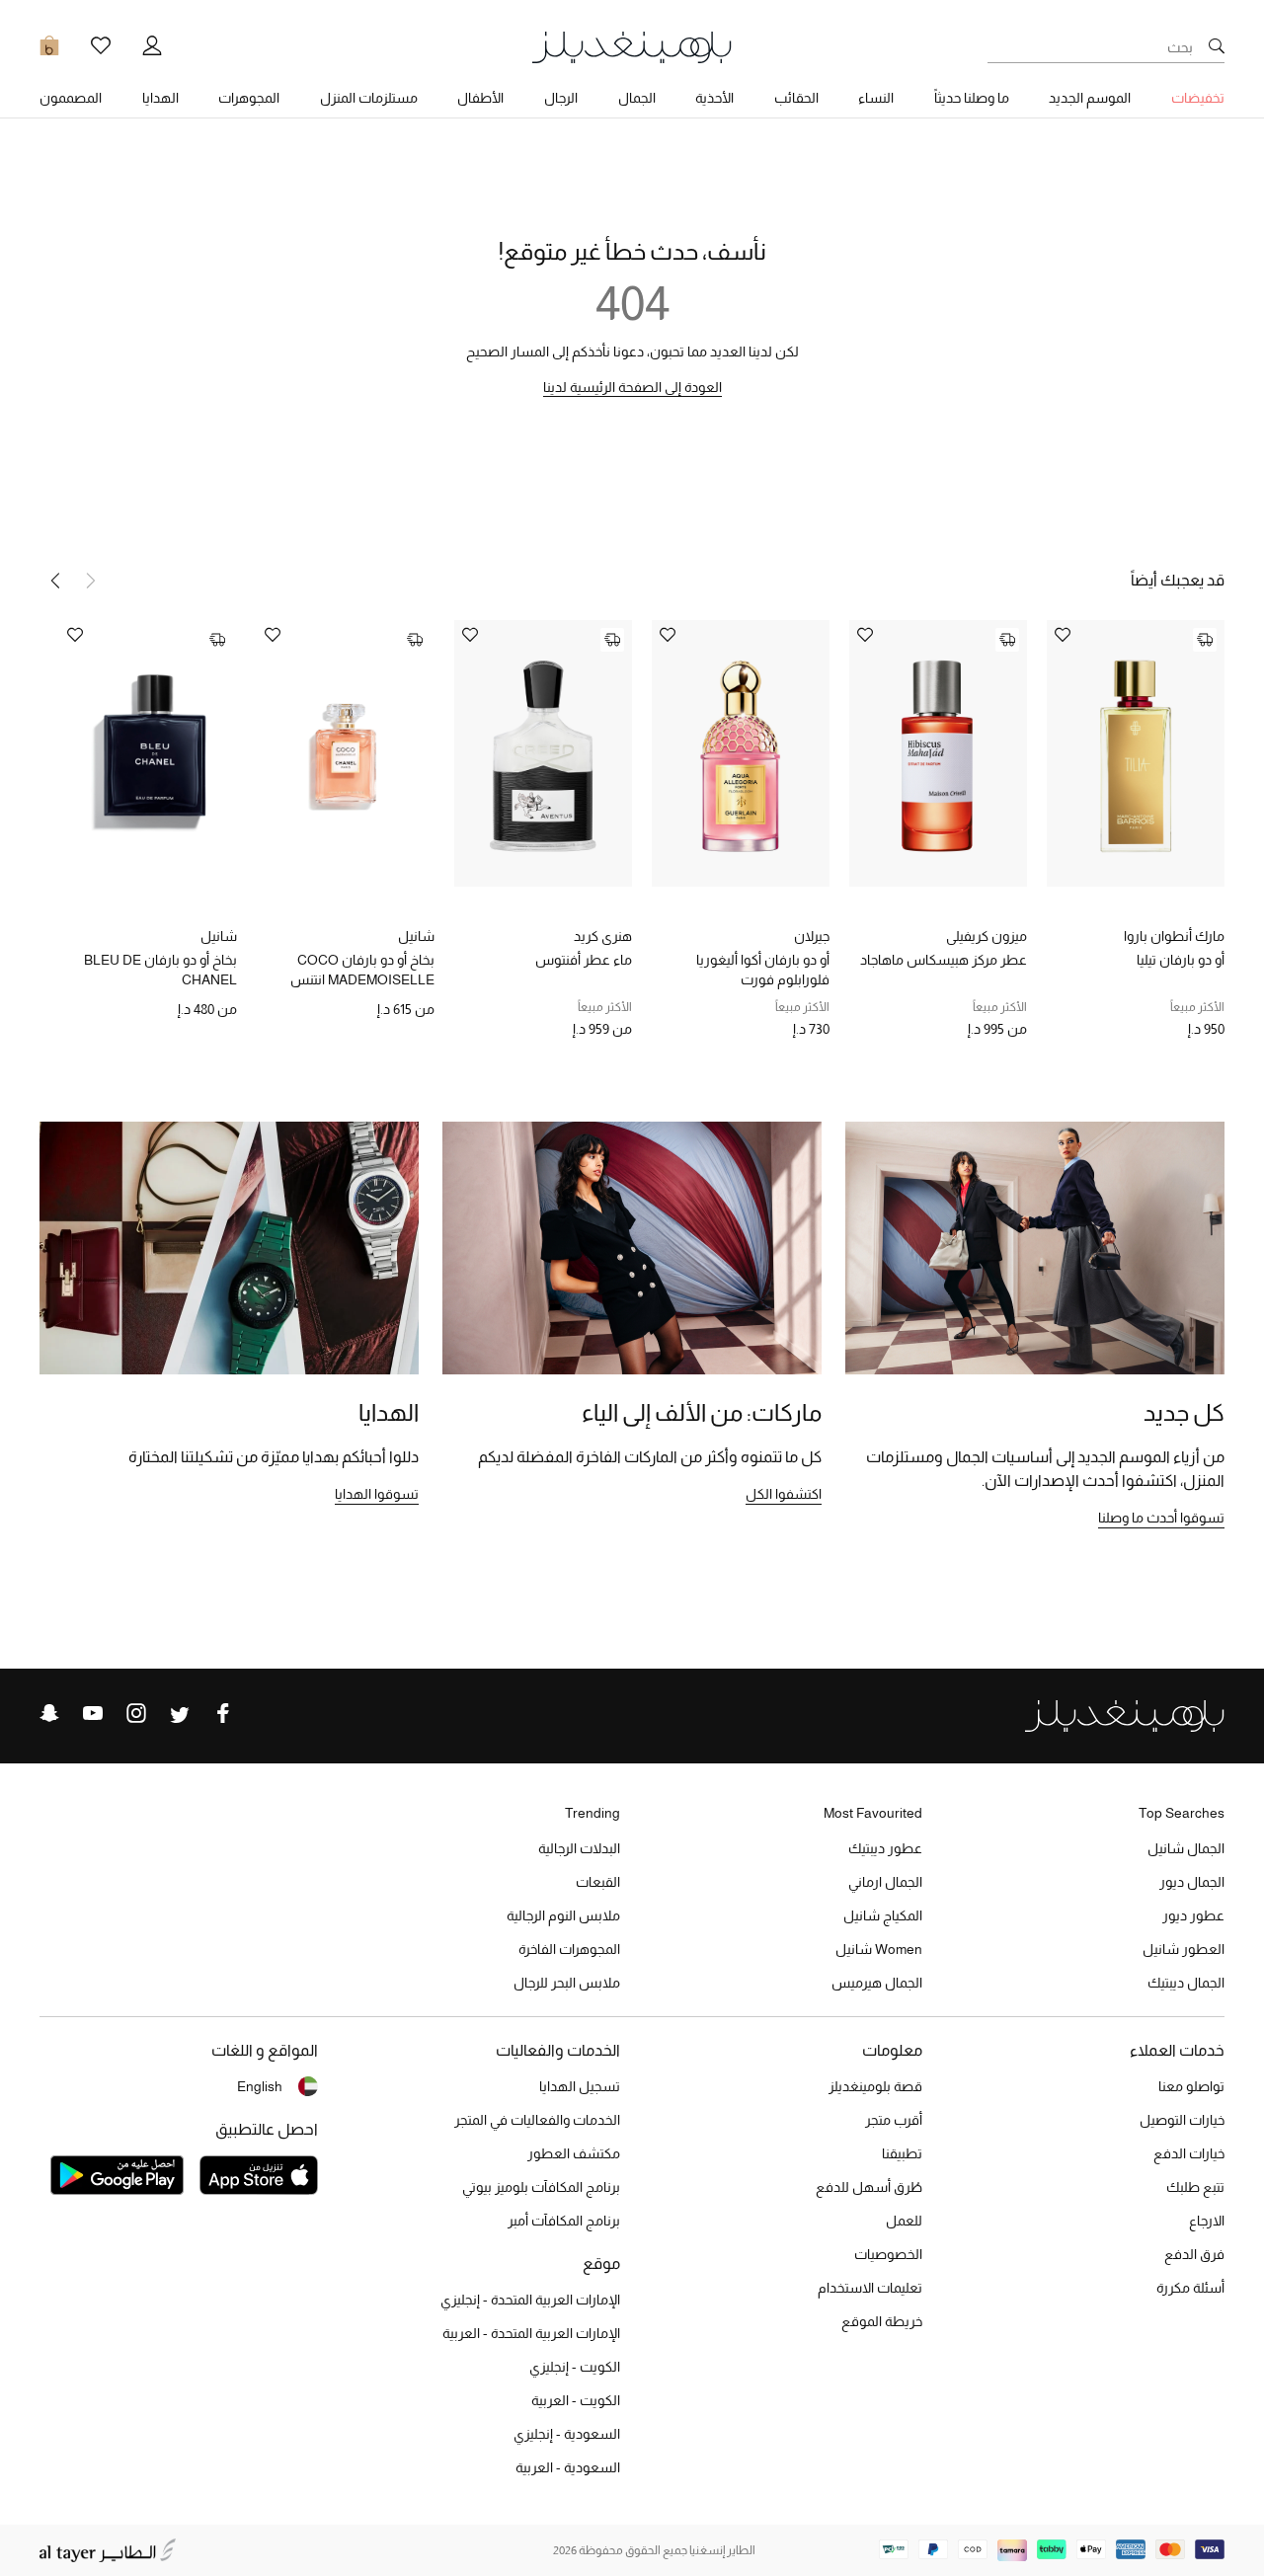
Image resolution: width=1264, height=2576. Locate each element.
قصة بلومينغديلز (875, 2086)
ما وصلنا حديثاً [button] (972, 98)
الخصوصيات (888, 2254)
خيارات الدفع (1189, 2153)
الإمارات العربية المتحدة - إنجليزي (530, 2300)
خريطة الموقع (882, 2321)
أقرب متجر (894, 2120)
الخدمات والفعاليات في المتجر (537, 2120)
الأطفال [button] (480, 98)
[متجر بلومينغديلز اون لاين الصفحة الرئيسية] (632, 46)
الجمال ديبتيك (1186, 1983)
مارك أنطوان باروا (1174, 936)
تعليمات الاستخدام (870, 2288)
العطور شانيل (1184, 1949)
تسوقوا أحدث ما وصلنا (1161, 1518)
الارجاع (1207, 2221)
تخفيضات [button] (1198, 98)
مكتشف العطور (574, 2153)
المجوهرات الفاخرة (569, 1949)
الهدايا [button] (160, 98)
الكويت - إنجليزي (575, 2367)
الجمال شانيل (1186, 1848)
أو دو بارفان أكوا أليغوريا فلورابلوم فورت (763, 970)
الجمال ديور (1192, 1882)
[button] (55, 581)
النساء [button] (876, 98)
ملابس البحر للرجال (567, 1983)
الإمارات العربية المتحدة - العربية (531, 2333)
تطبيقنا (902, 2153)
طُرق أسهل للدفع (869, 2187)
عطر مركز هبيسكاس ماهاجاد (944, 960)
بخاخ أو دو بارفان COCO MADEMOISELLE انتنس (362, 970)
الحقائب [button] (796, 98)
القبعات (598, 1882)
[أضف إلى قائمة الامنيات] (1063, 636)
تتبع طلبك (1195, 2187)
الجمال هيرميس (877, 1983)
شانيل (416, 936)
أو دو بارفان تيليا (1181, 960)
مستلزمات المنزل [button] (369, 98)
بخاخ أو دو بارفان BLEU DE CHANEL (160, 970)
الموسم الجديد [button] (1090, 98)
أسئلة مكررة (1190, 2288)
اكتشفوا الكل (784, 1494)
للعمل (904, 2221)
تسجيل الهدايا (580, 2086)
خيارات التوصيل (1182, 2120)
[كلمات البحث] (1217, 47)
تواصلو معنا (1191, 2086)
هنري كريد (603, 936)
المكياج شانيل (883, 1915)
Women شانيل (879, 1949)
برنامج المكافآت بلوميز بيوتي (541, 2187)
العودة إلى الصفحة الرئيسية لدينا (632, 387)
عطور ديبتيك (885, 1848)
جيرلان (812, 936)
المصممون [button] (71, 98)
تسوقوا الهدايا (377, 1494)
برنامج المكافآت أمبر (564, 2221)
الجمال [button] (637, 98)
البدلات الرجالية (579, 1848)
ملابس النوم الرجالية (563, 1915)
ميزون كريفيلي (987, 936)
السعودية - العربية (568, 2467)
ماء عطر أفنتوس (584, 960)
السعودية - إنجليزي (567, 2434)
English (260, 2086)
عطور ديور (1193, 1915)
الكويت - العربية (576, 2400)
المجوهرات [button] (249, 98)
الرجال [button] (561, 98)
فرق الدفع (1194, 2254)
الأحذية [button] (714, 98)
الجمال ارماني (885, 1882)
